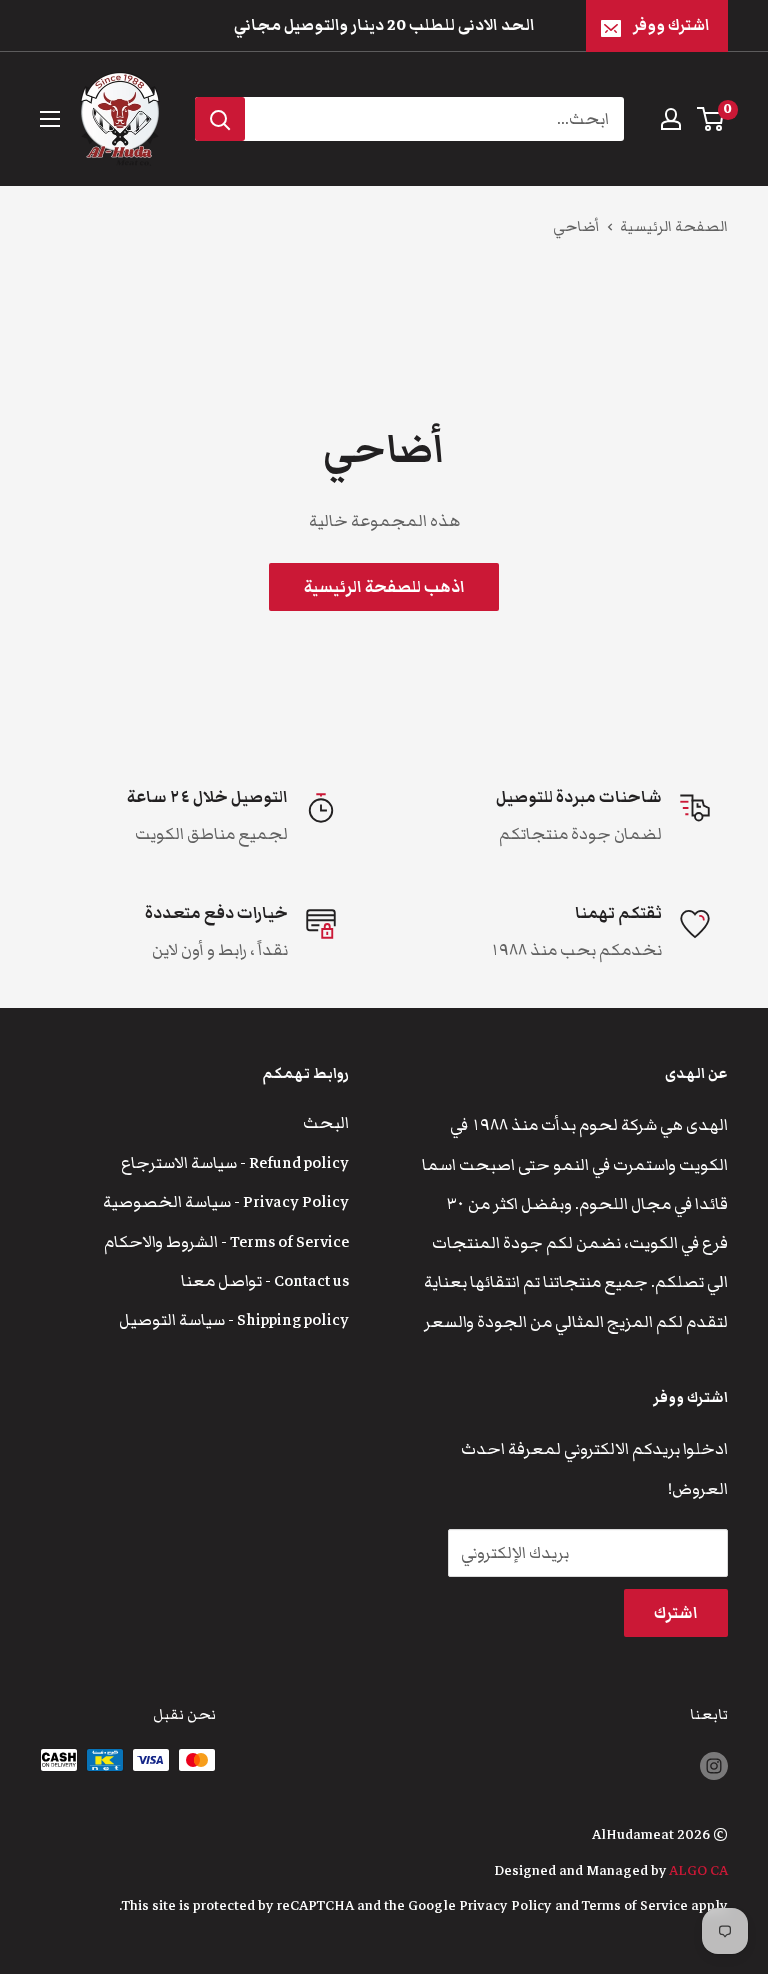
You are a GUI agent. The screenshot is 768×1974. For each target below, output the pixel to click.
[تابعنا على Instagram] (714, 1766)
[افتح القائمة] (50, 119)
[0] (711, 119)
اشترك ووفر (671, 25)
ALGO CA (698, 1870)
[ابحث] (220, 119)
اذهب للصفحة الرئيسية (384, 587)
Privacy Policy (505, 1905)
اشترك (676, 1613)
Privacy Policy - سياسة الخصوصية (226, 1202)
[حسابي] (671, 119)
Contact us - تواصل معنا (265, 1281)
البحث (326, 1123)
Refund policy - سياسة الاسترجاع (235, 1163)
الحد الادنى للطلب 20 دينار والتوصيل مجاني (384, 25)
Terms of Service (635, 1905)
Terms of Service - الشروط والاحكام (226, 1242)
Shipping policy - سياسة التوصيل (234, 1320)
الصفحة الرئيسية (674, 226)
